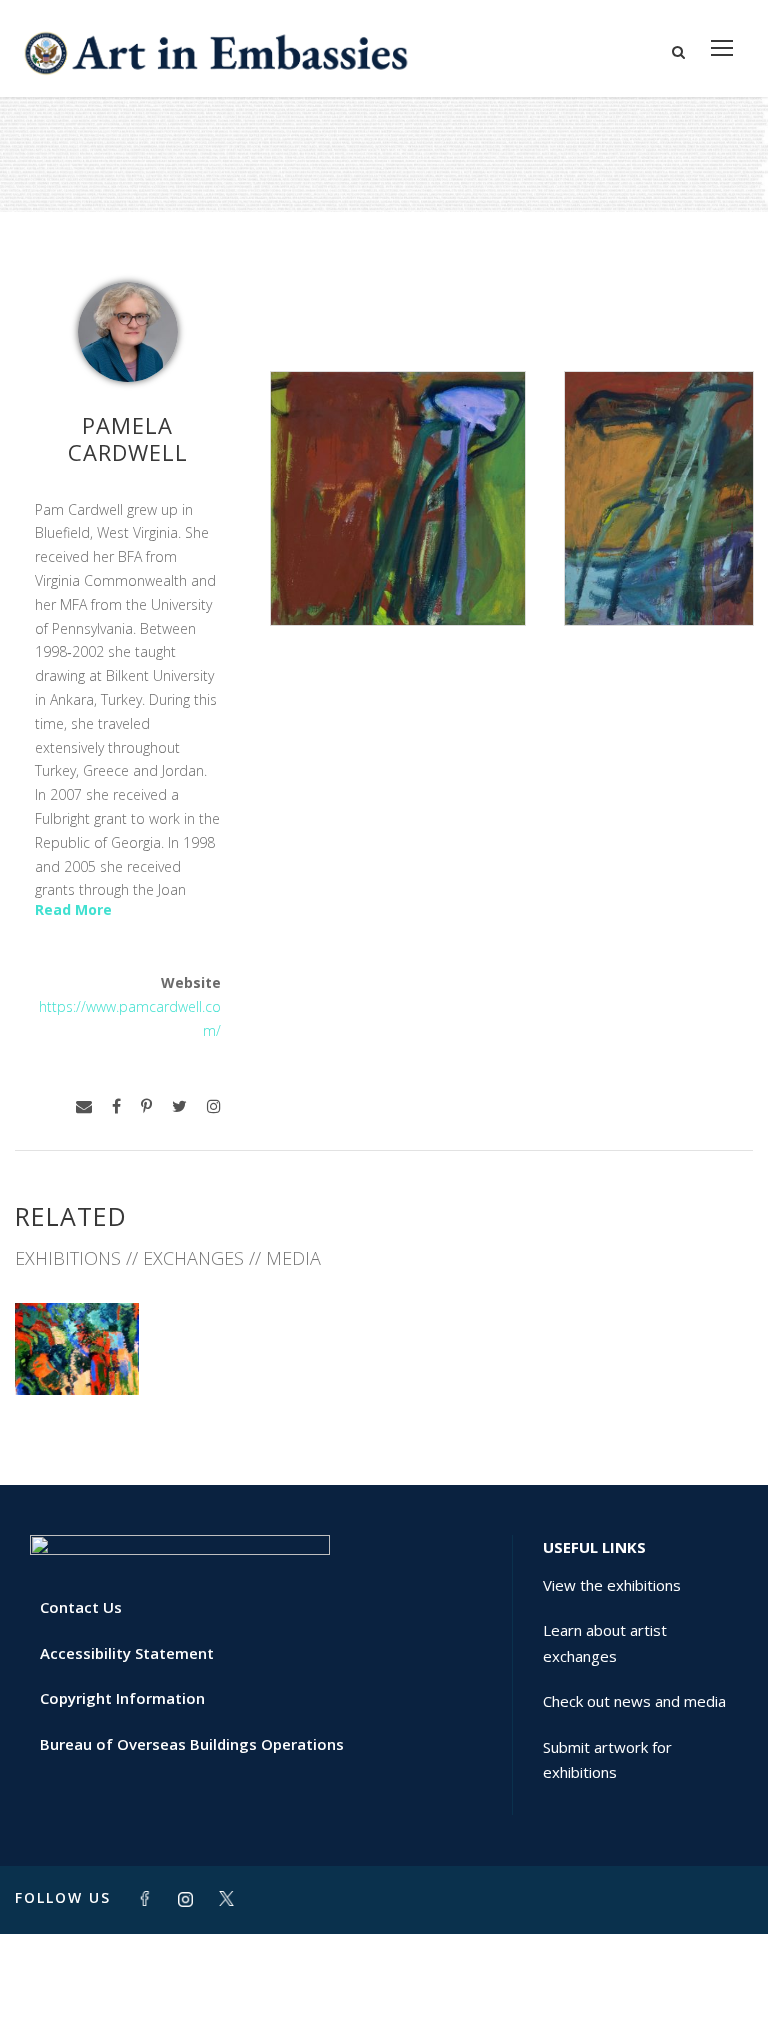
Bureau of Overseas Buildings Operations (192, 1744)
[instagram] (214, 1106)
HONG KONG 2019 (76, 1342)
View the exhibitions (612, 1585)
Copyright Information (122, 1698)
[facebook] (116, 1106)
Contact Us (81, 1607)
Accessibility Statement (127, 1653)
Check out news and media (634, 1701)
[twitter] (179, 1106)
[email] (84, 1106)
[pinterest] (146, 1106)
